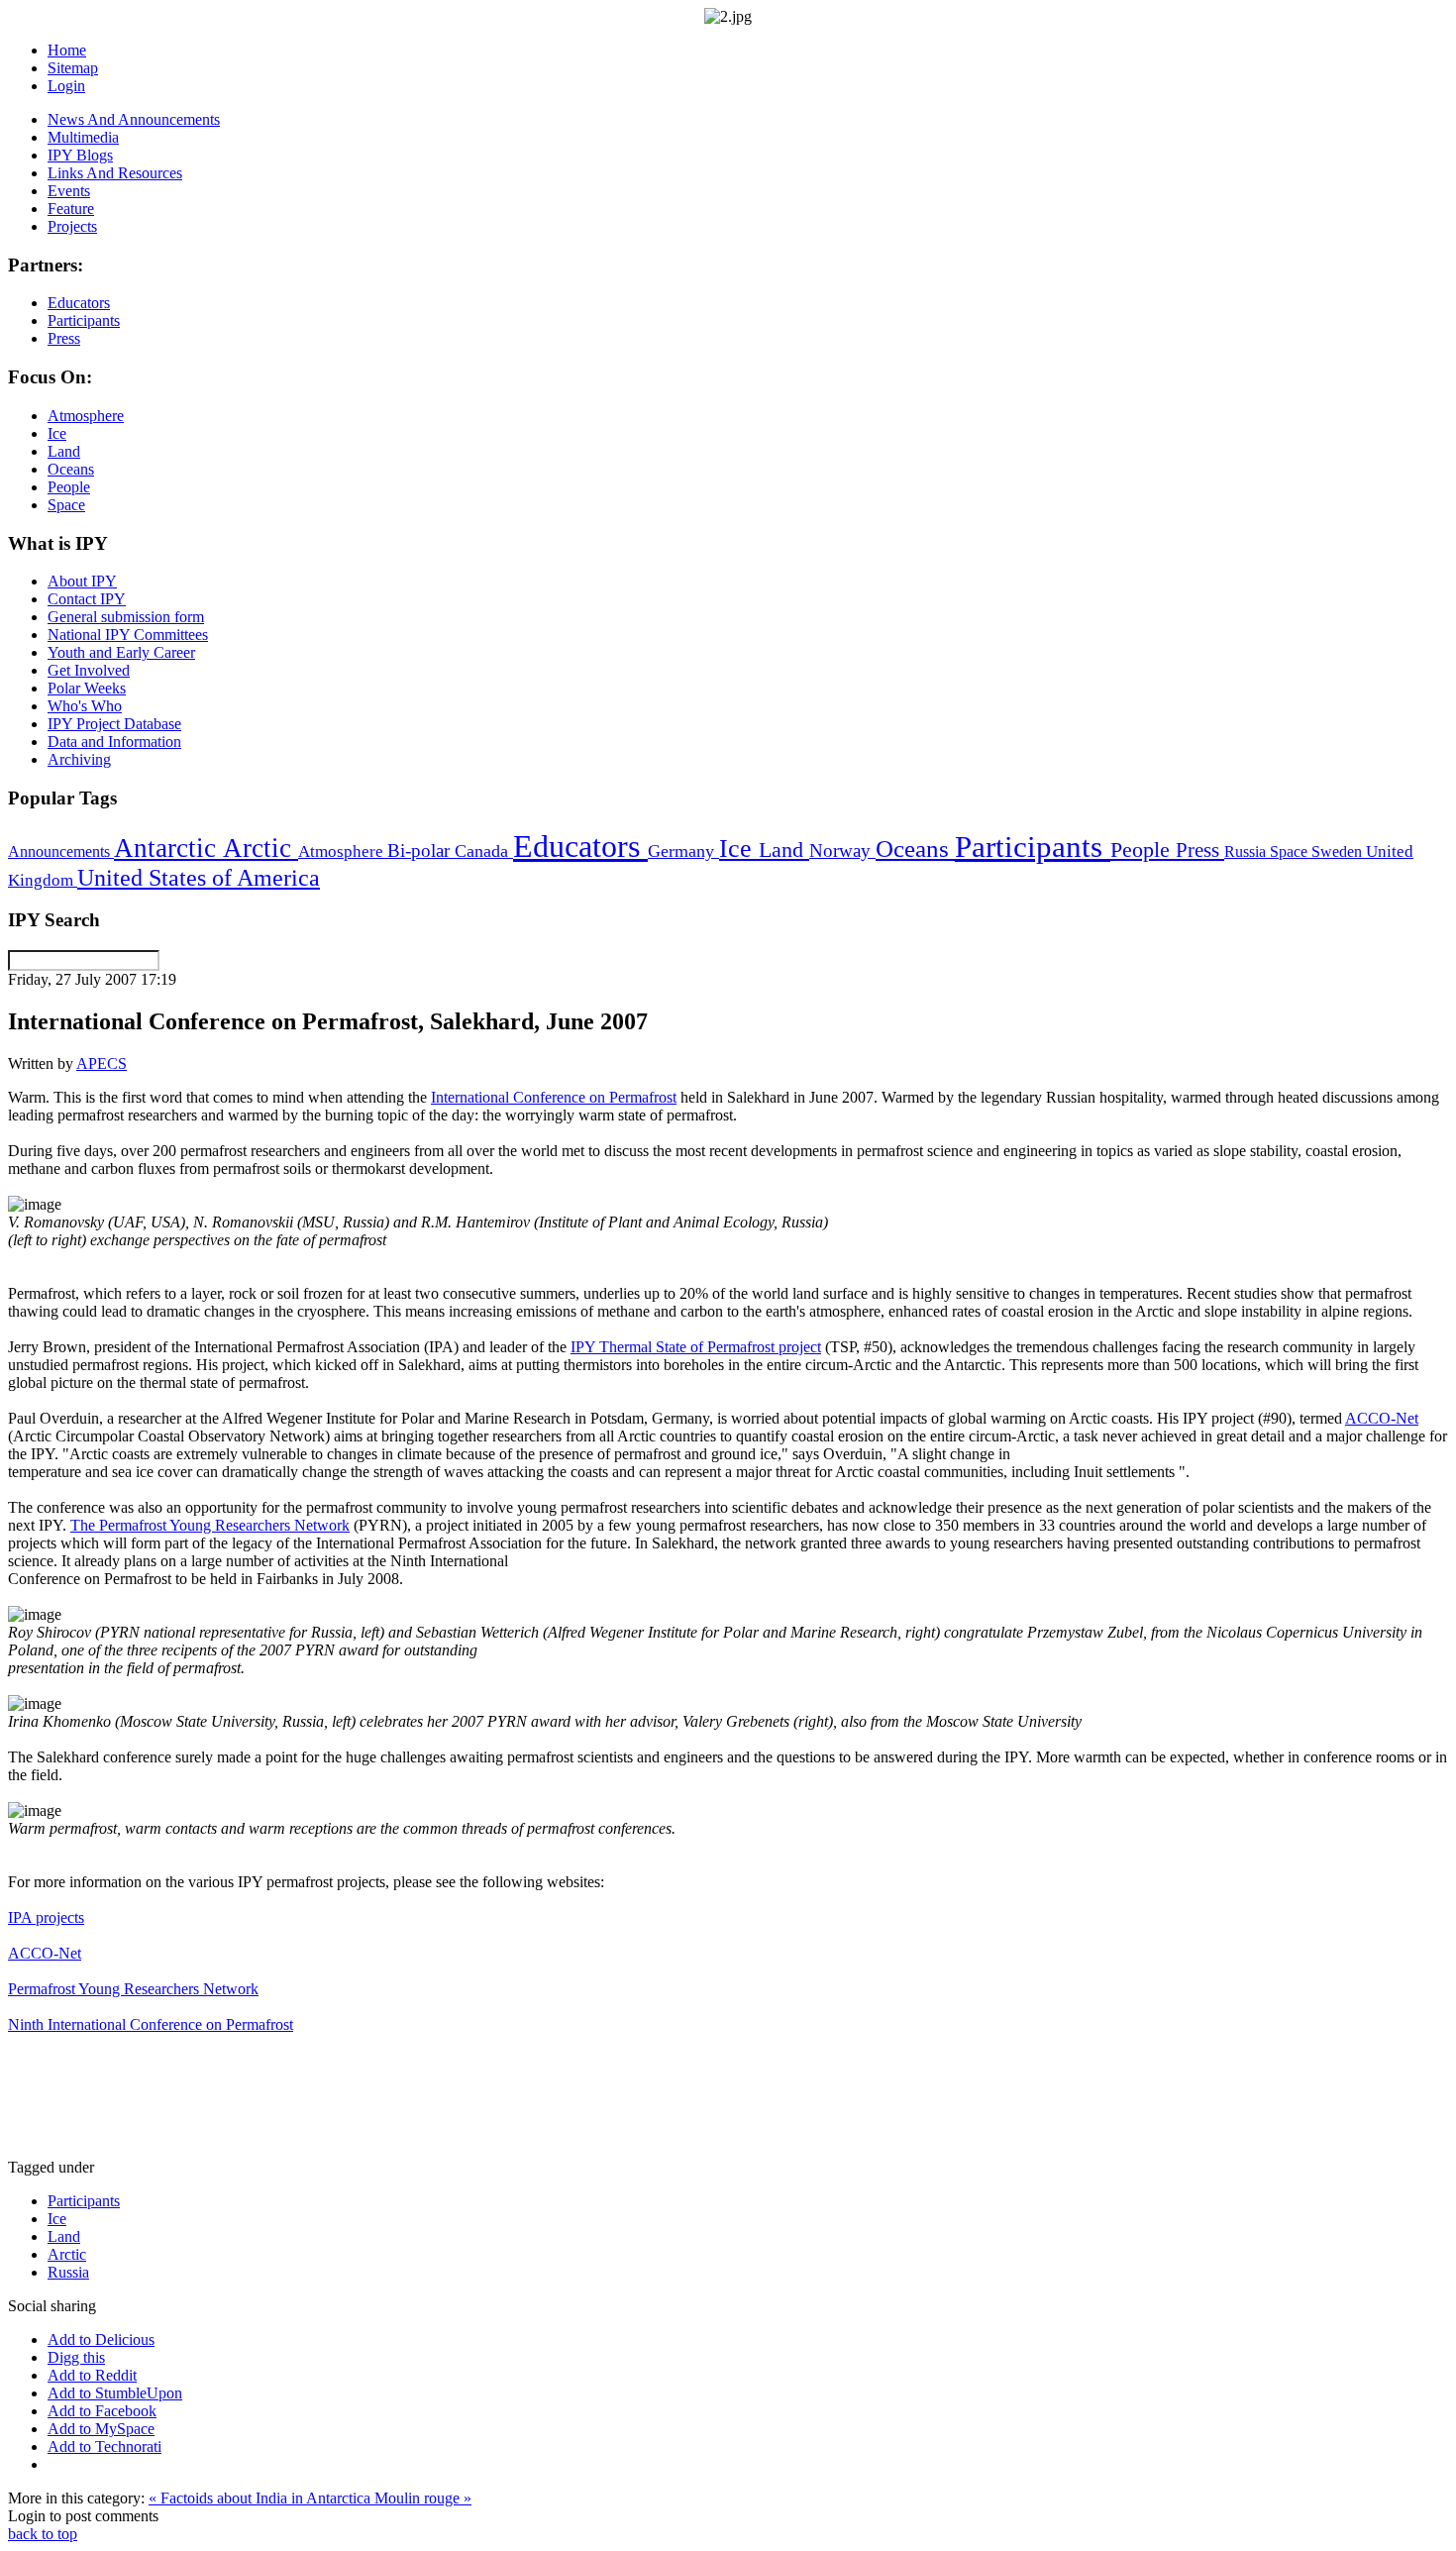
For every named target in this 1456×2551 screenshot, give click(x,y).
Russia (1247, 851)
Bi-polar (421, 850)
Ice (739, 848)
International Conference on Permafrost (554, 1097)
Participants (1033, 847)
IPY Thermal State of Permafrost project (696, 1347)
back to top (43, 2534)
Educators (580, 846)
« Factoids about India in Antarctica (261, 2498)
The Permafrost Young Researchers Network (210, 1525)
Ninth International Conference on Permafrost (151, 2024)
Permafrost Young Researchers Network (133, 1989)
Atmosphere (343, 851)
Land (784, 850)
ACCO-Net (1382, 1418)
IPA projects (46, 1917)
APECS (102, 1063)
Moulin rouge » (423, 2498)
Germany (683, 851)
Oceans (915, 849)
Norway (842, 850)
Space (1291, 851)
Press (1200, 850)
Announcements (61, 851)
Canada (484, 851)
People (1143, 850)
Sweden (1339, 851)
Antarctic (168, 848)
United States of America (199, 878)
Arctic (260, 848)
